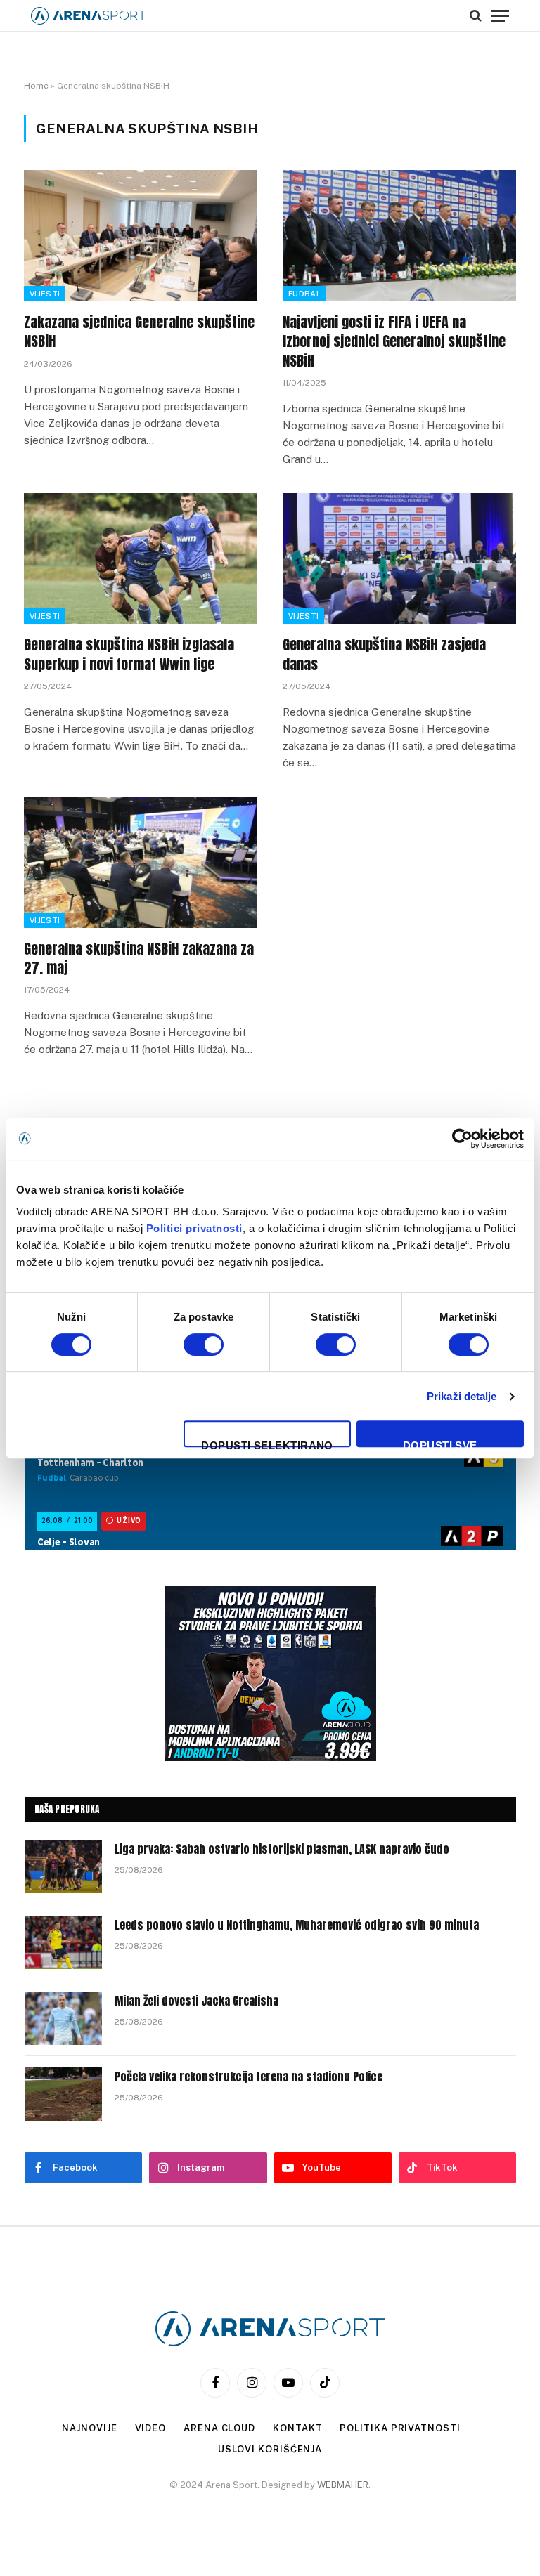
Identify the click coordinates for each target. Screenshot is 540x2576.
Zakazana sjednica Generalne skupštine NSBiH (139, 332)
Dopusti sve (440, 1443)
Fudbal (304, 294)
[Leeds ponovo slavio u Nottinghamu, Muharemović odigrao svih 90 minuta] (63, 1942)
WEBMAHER (343, 2485)
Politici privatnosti (194, 1228)
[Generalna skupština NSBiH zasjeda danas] (399, 559)
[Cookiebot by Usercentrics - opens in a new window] (462, 1139)
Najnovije (89, 2428)
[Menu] (500, 15)
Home (36, 86)
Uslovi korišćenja (270, 2449)
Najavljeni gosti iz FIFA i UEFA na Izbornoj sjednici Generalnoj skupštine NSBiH (394, 341)
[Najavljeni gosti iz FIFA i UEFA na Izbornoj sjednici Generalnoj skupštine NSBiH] (399, 236)
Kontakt (297, 2428)
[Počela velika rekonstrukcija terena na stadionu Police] (63, 2094)
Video (151, 2428)
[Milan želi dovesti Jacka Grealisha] (63, 2018)
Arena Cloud (219, 2428)
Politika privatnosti (400, 2428)
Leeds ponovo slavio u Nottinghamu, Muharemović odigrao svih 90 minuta (297, 1925)
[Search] (476, 15)
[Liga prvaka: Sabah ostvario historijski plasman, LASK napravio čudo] (63, 1866)
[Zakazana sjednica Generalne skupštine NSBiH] (141, 236)
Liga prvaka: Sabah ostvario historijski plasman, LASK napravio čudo (282, 1849)
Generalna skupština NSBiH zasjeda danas (384, 654)
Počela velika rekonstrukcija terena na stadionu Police (249, 2077)
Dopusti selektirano (267, 1443)
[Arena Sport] (89, 16)
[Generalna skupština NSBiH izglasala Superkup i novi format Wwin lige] (141, 559)
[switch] (204, 1345)
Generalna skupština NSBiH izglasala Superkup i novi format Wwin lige (129, 654)
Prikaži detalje (462, 1396)
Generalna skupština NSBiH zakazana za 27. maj (139, 958)
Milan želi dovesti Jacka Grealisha (197, 2001)
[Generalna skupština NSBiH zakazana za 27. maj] (141, 862)
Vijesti (45, 294)
